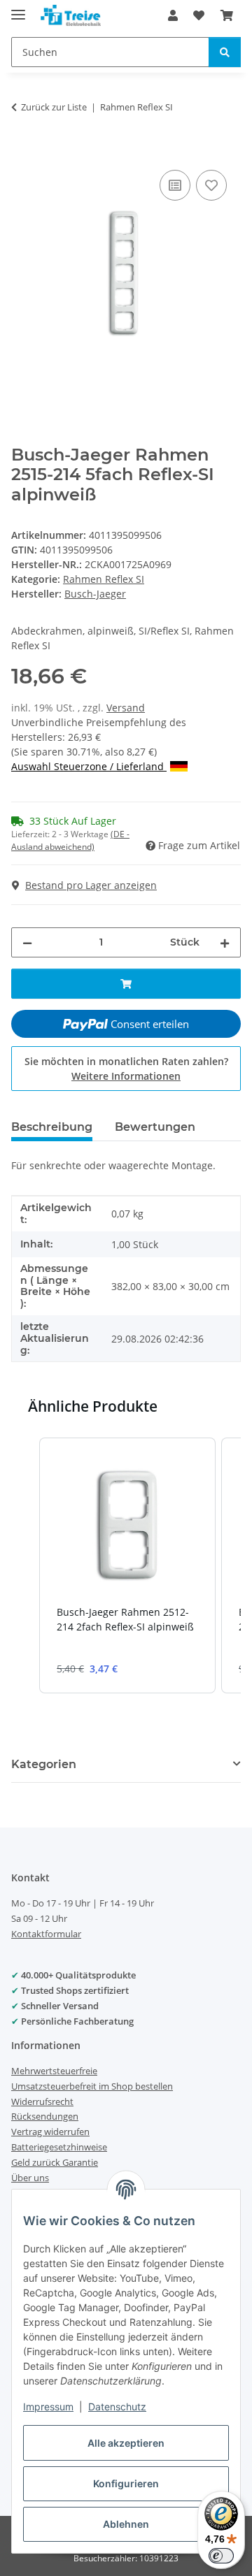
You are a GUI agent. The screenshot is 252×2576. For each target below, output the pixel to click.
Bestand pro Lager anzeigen (91, 885)
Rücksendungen (45, 2116)
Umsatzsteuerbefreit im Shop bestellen (92, 2086)
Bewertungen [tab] (155, 1127)
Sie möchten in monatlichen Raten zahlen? (126, 1069)
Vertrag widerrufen (50, 2132)
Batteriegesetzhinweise (59, 2147)
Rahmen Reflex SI (104, 579)
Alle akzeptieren (126, 2443)
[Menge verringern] (27, 942)
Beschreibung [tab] (52, 1127)
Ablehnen (126, 2524)
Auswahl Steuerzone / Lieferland (89, 766)
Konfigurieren (126, 2483)
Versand (126, 708)
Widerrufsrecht (42, 2101)
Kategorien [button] (44, 1764)
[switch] (221, 2556)
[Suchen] (225, 52)
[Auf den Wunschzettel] (211, 185)
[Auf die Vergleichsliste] (175, 185)
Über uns (30, 2178)
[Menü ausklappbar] (18, 9)
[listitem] (127, 1565)
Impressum (48, 2407)
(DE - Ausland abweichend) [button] (70, 840)
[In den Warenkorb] (22, 151)
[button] (173, 15)
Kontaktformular (46, 1934)
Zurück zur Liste (54, 107)
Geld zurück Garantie (55, 2162)
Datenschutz (117, 2407)
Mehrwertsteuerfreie (54, 2071)
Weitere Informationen (126, 1076)
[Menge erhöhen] (225, 942)
